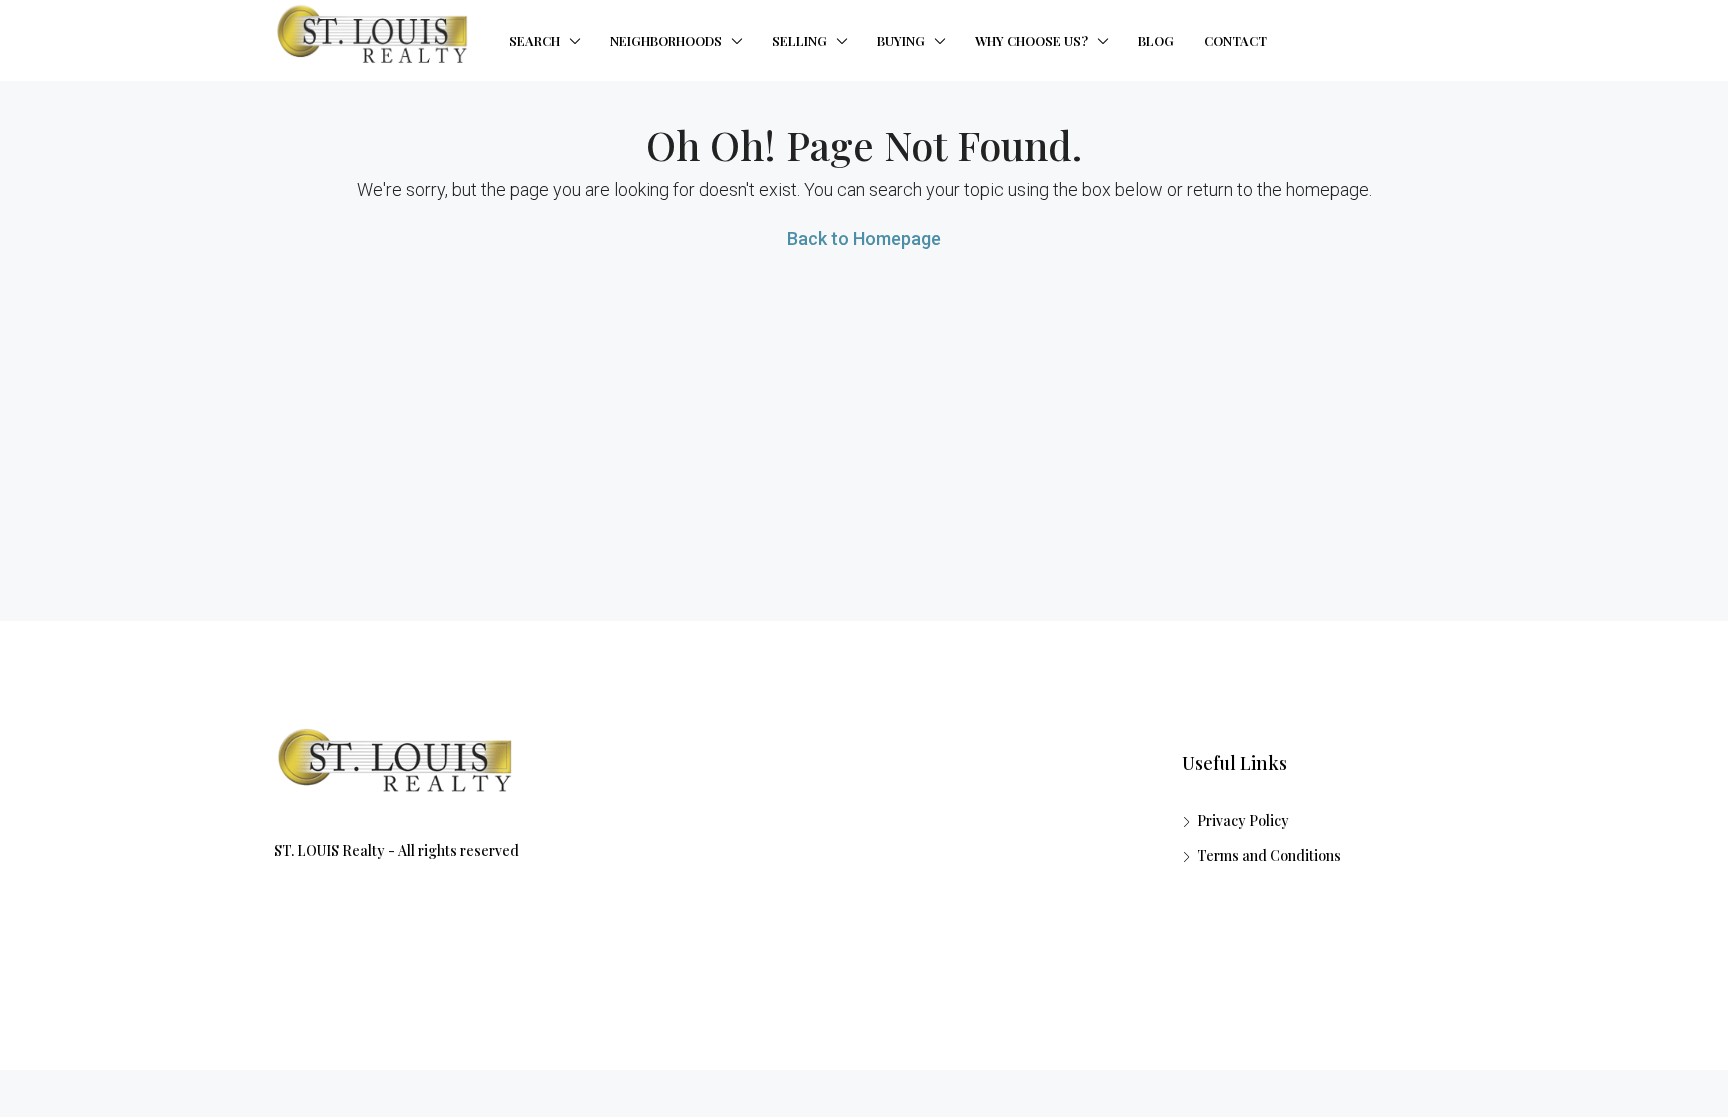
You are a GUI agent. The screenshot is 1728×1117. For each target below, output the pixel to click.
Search (534, 40)
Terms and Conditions (1269, 855)
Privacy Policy (1243, 820)
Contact (1235, 40)
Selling (799, 40)
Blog (1156, 40)
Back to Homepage (864, 238)
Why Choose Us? (1031, 40)
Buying (901, 40)
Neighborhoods (666, 40)
